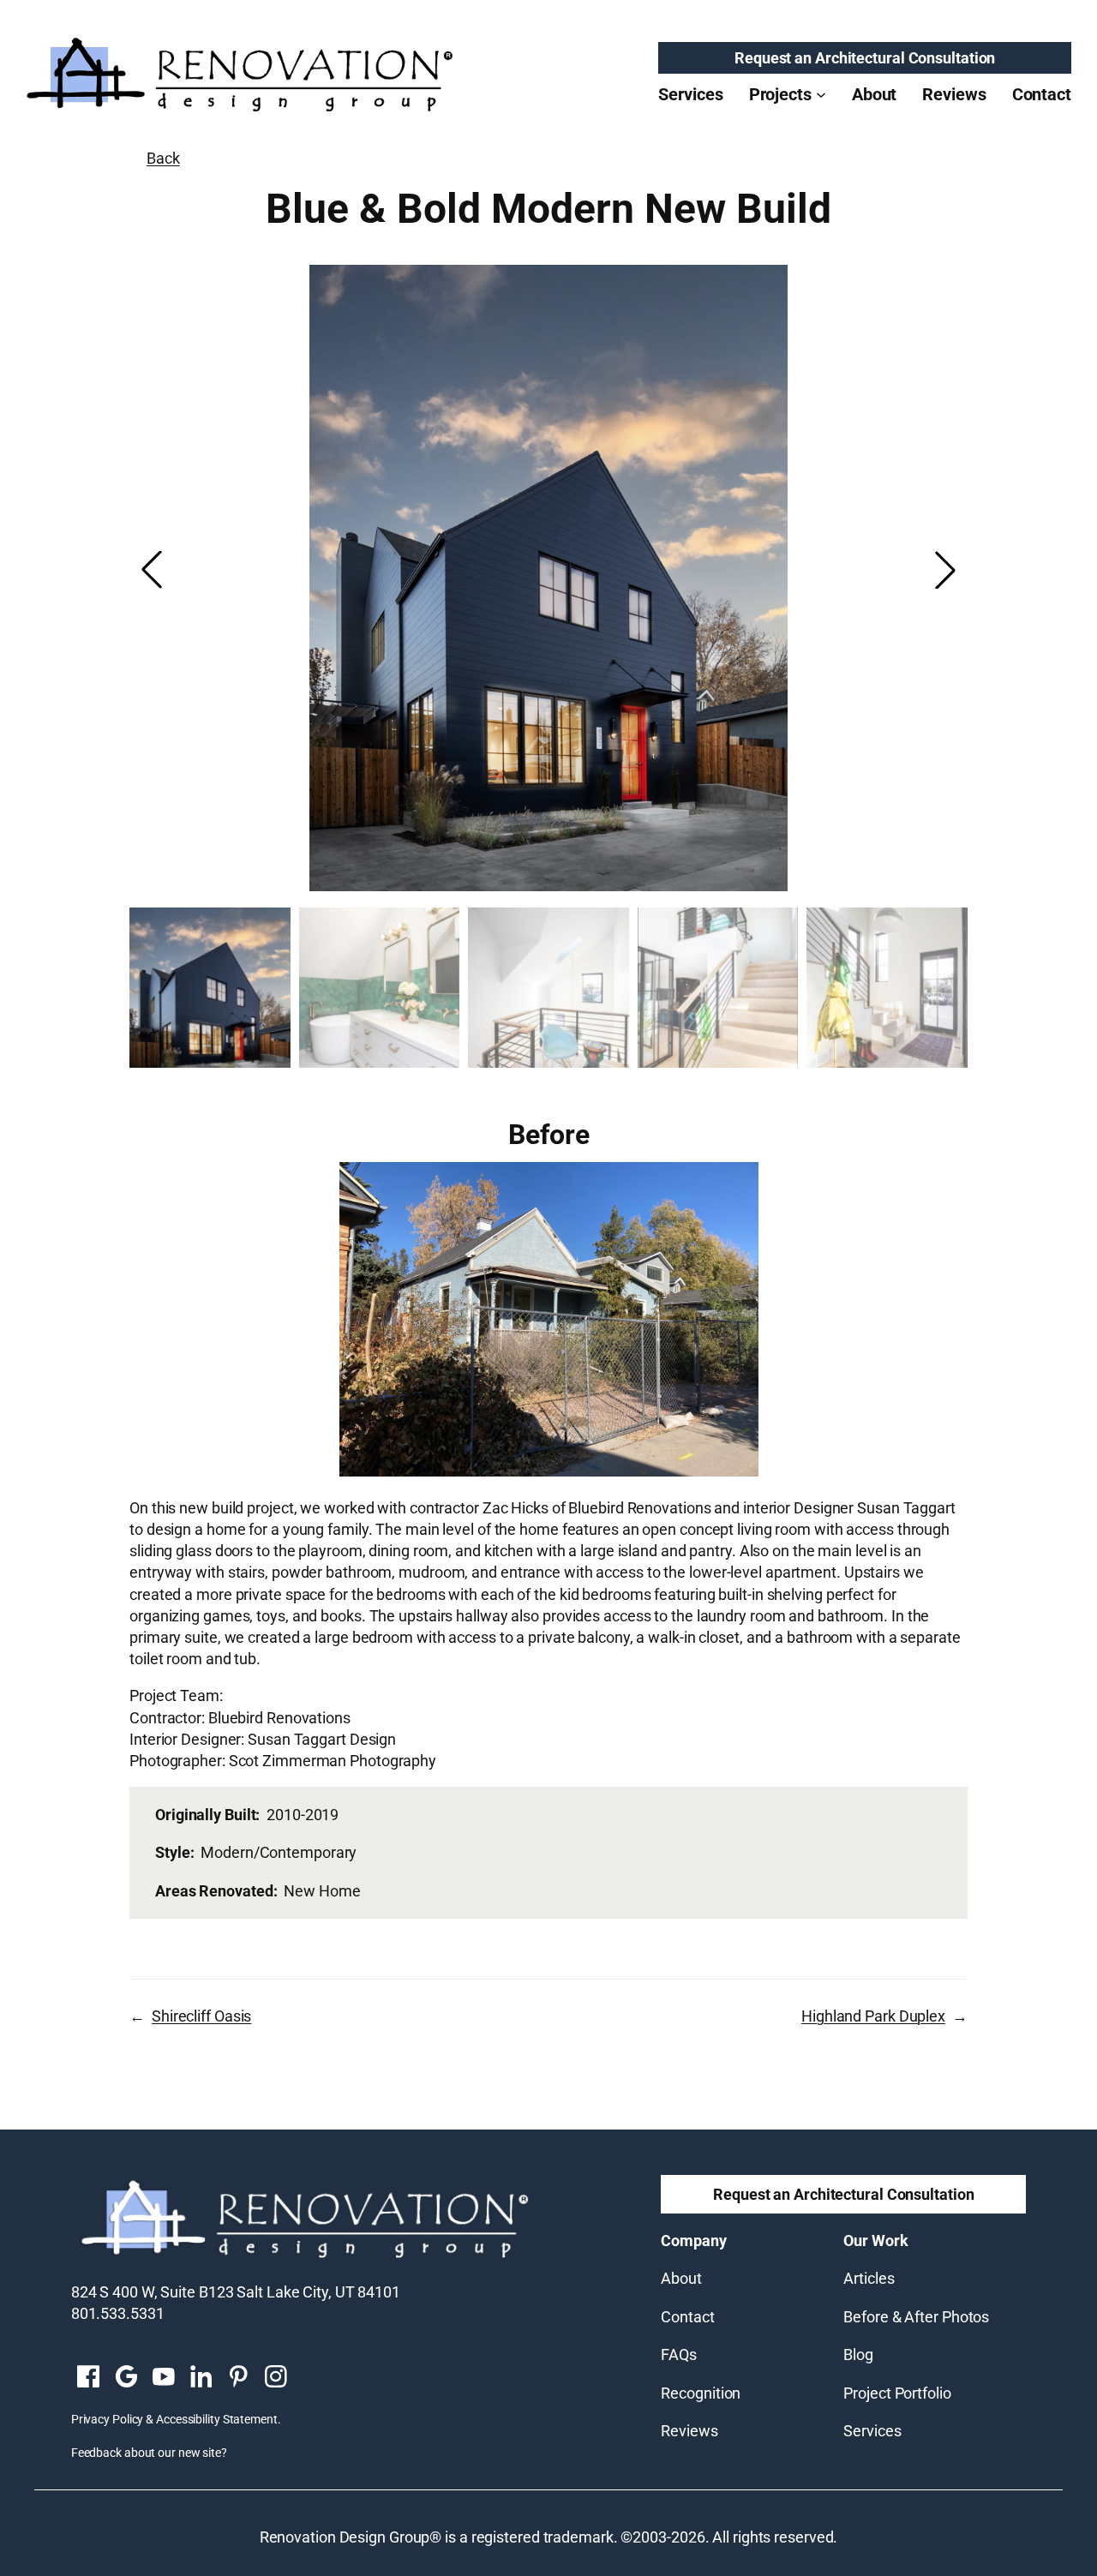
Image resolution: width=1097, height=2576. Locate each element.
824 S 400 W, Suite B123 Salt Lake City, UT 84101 (236, 2292)
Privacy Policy (108, 2419)
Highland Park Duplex (873, 2016)
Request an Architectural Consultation (865, 58)
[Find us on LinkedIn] (201, 2378)
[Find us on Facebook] (88, 2378)
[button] (945, 570)
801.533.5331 (118, 2313)
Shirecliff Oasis (201, 2016)
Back (163, 158)
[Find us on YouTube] (164, 2378)
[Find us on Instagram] (276, 2378)
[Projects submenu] (821, 94)
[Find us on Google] (126, 2378)
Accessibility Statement (217, 2419)
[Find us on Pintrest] (238, 2378)
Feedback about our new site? (149, 2453)
